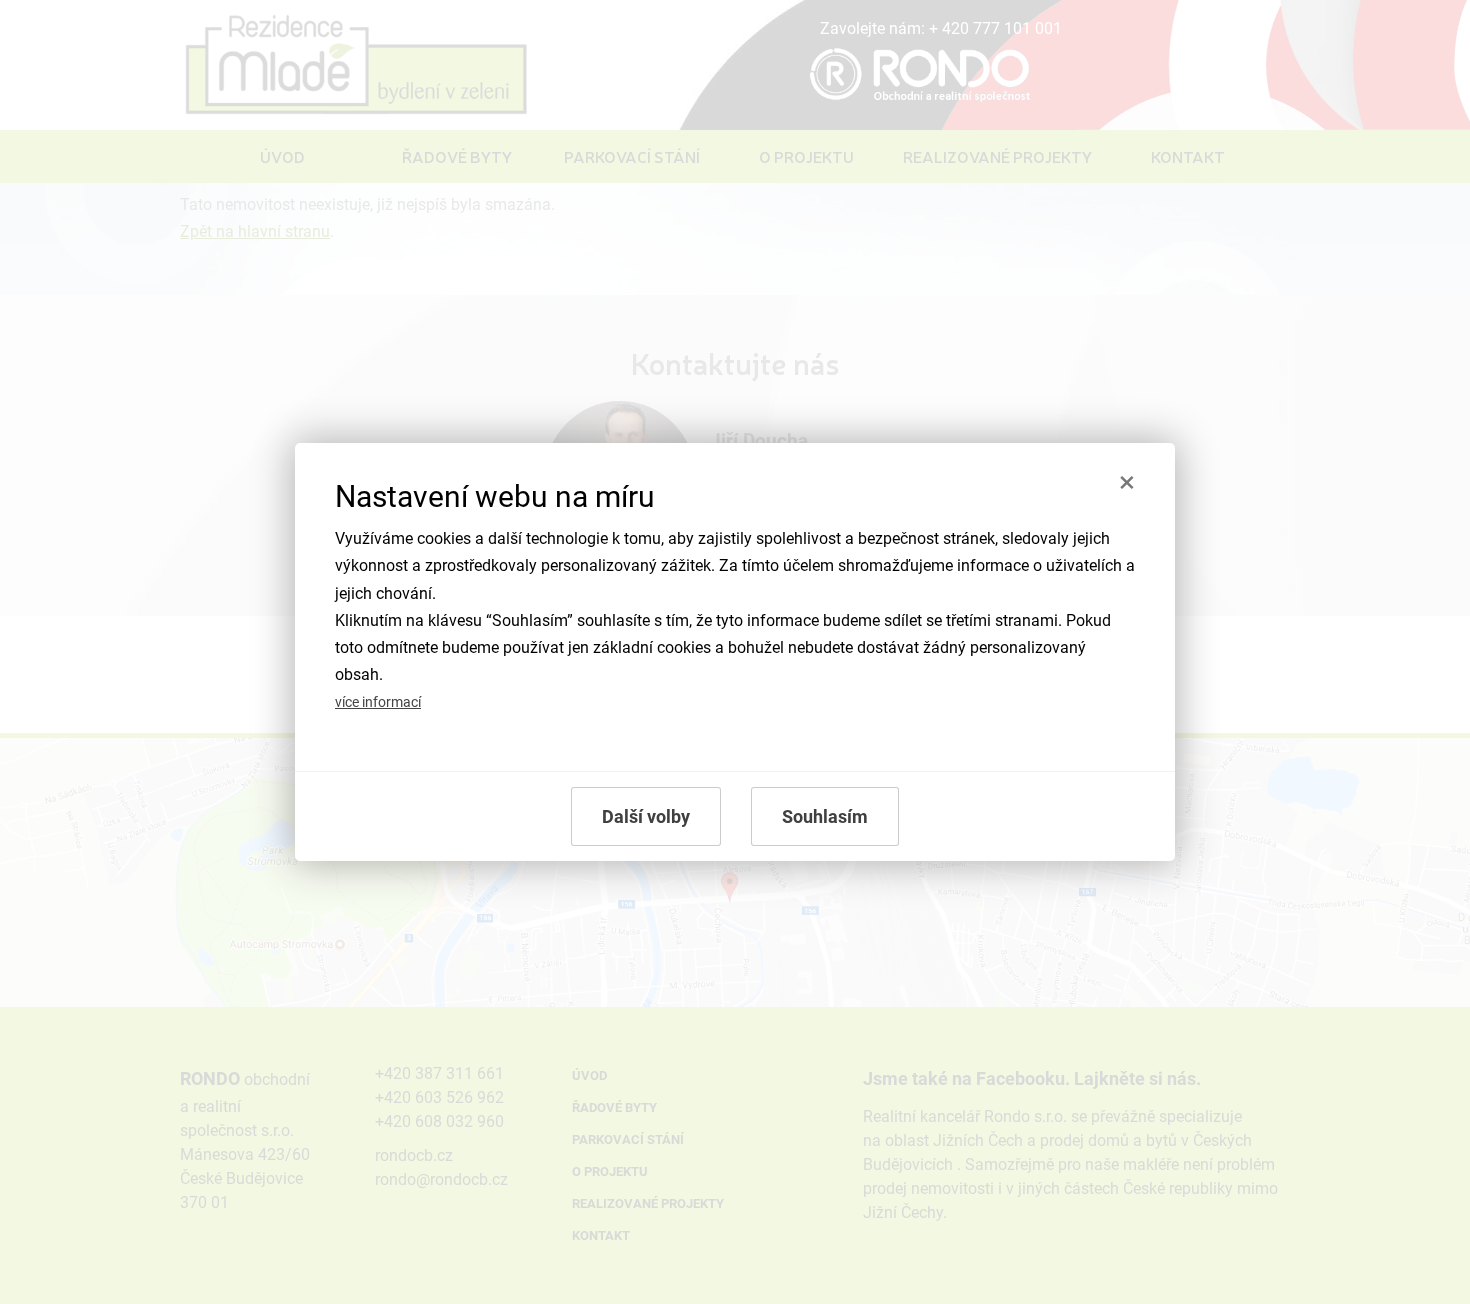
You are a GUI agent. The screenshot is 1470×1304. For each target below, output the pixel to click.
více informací (378, 702)
